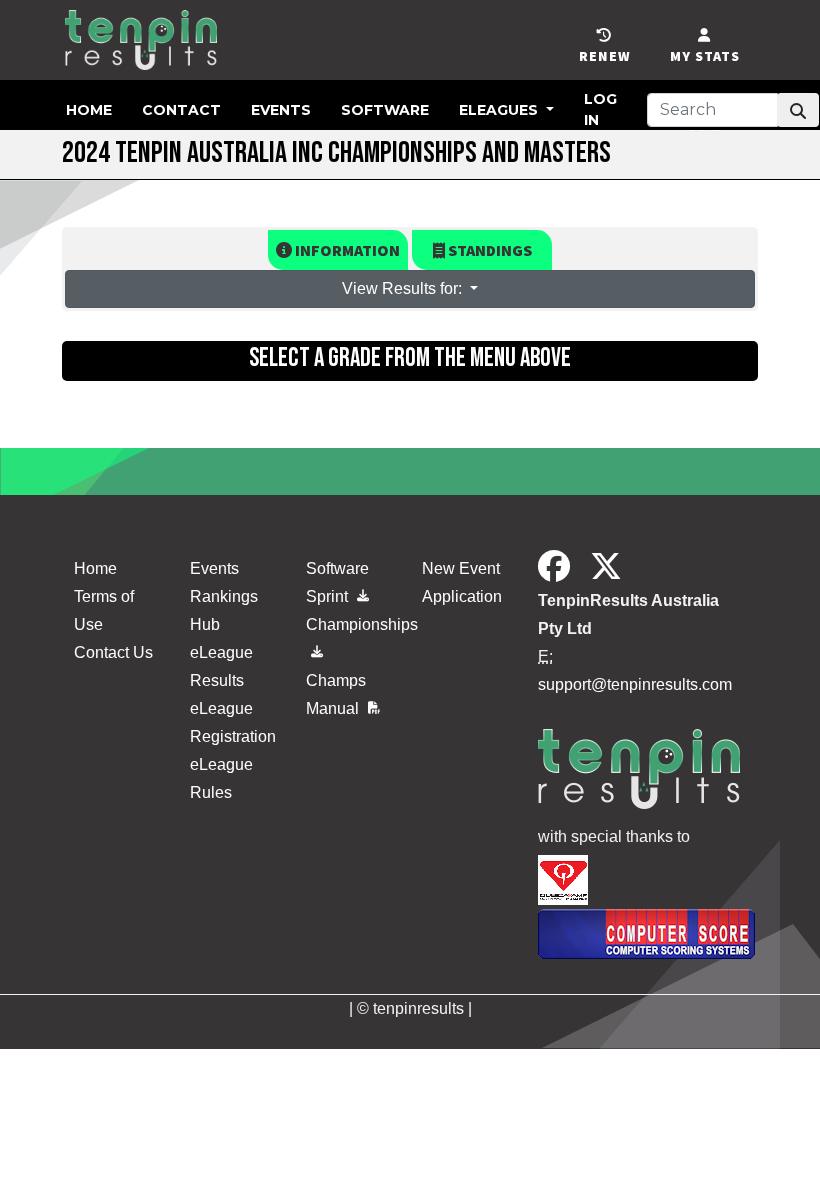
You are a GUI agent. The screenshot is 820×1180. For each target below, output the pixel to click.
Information (346, 250)
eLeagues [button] (500, 110)
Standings (488, 250)
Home (89, 110)
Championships (352, 624)
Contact (181, 110)
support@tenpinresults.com (635, 684)
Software (385, 110)
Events (281, 110)
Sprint (329, 596)
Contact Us (113, 652)
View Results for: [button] (404, 288)
